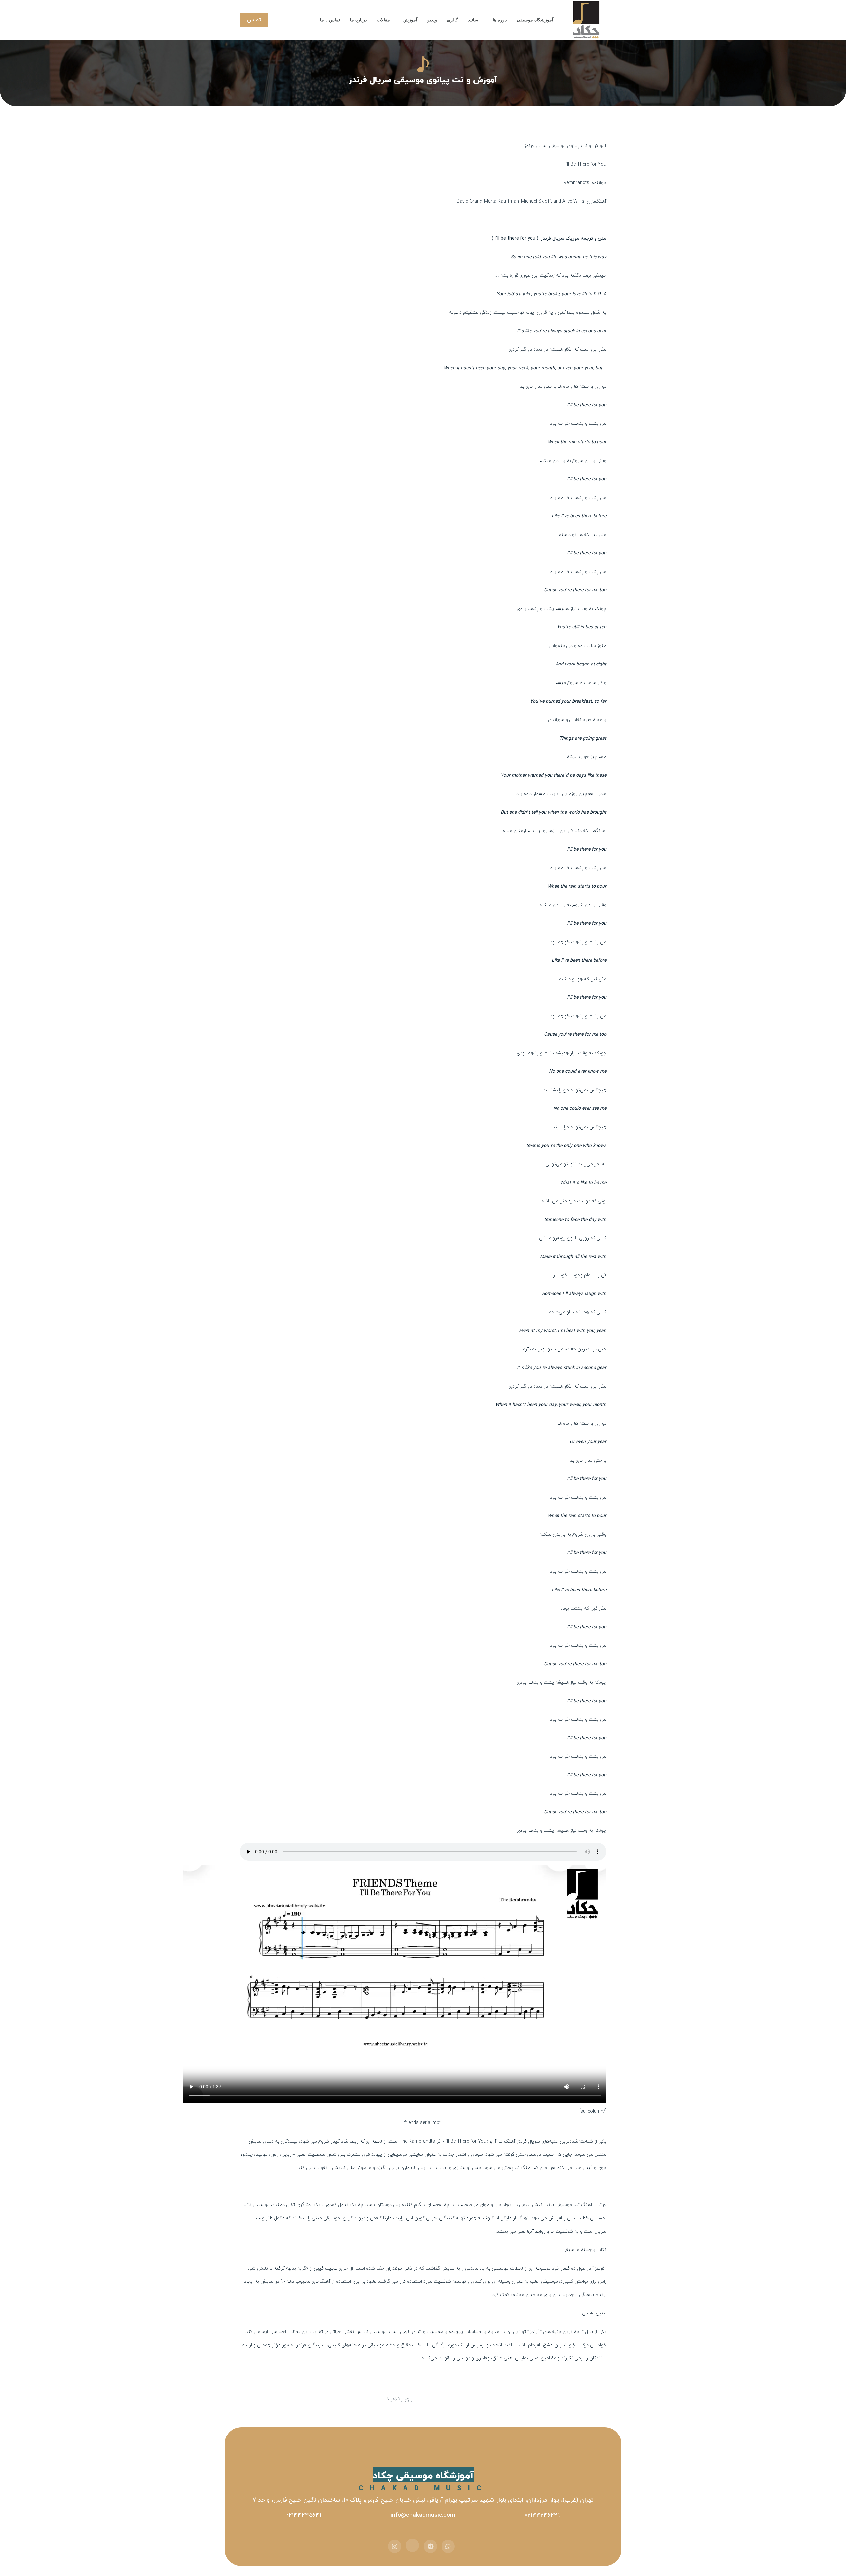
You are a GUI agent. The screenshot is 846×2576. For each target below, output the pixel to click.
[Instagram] (395, 2546)
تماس (254, 20)
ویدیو (432, 20)
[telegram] (430, 2546)
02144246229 (542, 2515)
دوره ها (500, 20)
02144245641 (304, 2515)
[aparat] (412, 2545)
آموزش (410, 20)
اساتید (474, 20)
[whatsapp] (448, 2546)
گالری (452, 20)
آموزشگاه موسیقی (535, 20)
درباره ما (358, 20)
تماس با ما (330, 20)
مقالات (383, 20)
